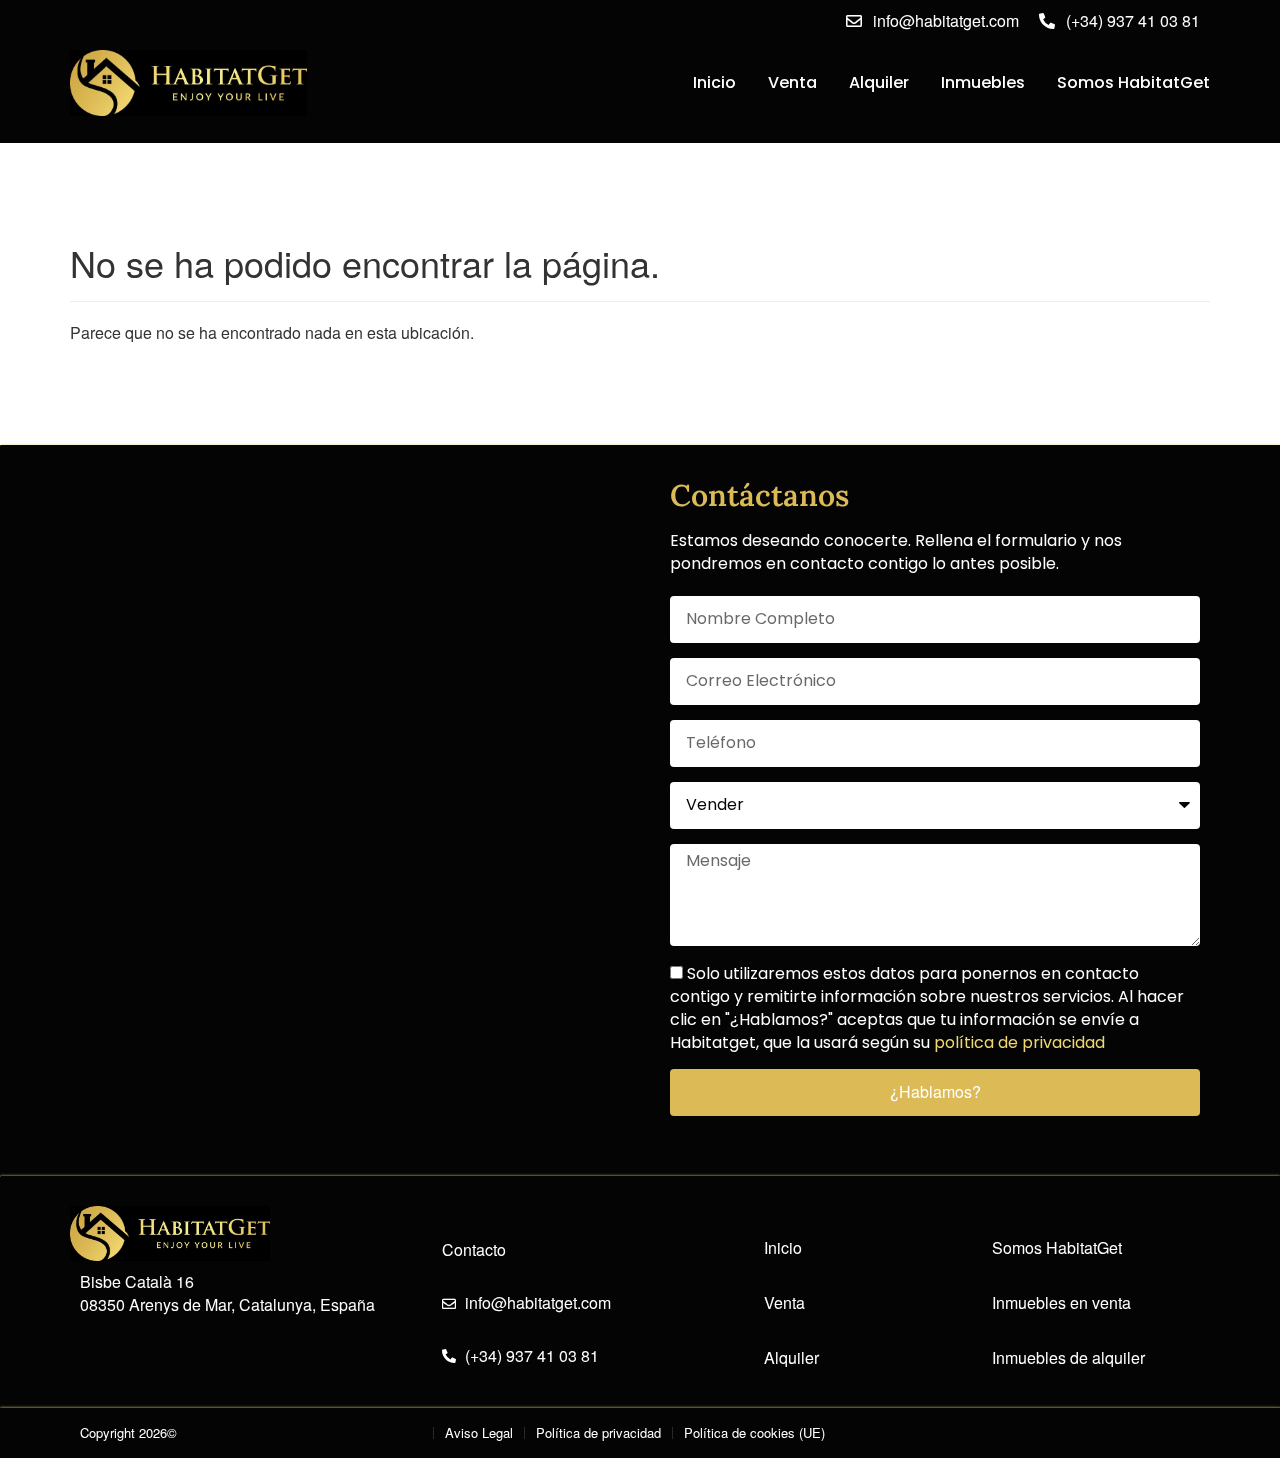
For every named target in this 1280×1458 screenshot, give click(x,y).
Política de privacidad (598, 1432)
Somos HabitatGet (1133, 82)
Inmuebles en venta (1061, 1303)
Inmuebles (983, 82)
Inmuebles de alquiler (1068, 1358)
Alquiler (879, 82)
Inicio (714, 82)
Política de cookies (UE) (754, 1432)
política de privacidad (1019, 1042)
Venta (792, 82)
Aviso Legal (479, 1432)
